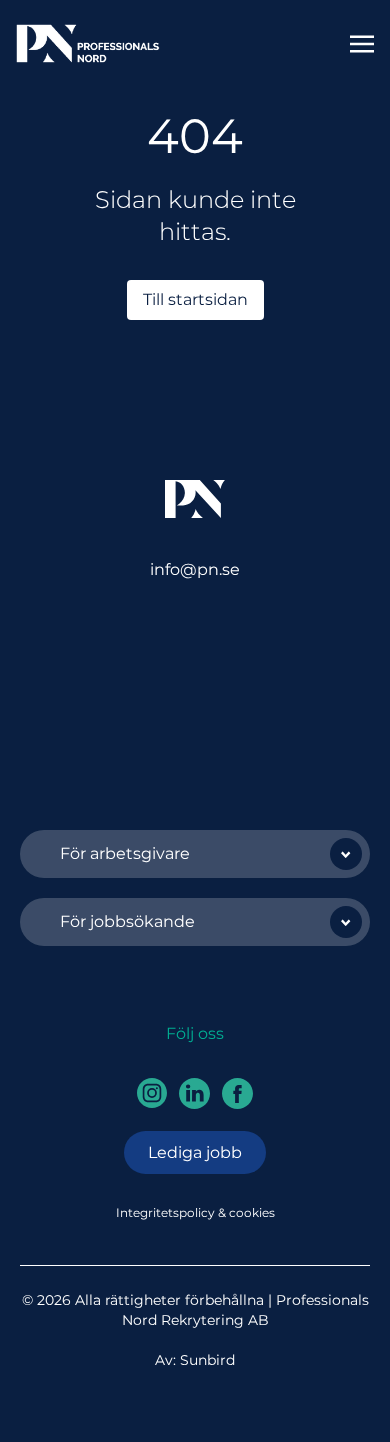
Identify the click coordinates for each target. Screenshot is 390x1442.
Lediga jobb (195, 1152)
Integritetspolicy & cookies (195, 1212)
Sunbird (207, 1360)
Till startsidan (195, 299)
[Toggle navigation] (362, 42)
